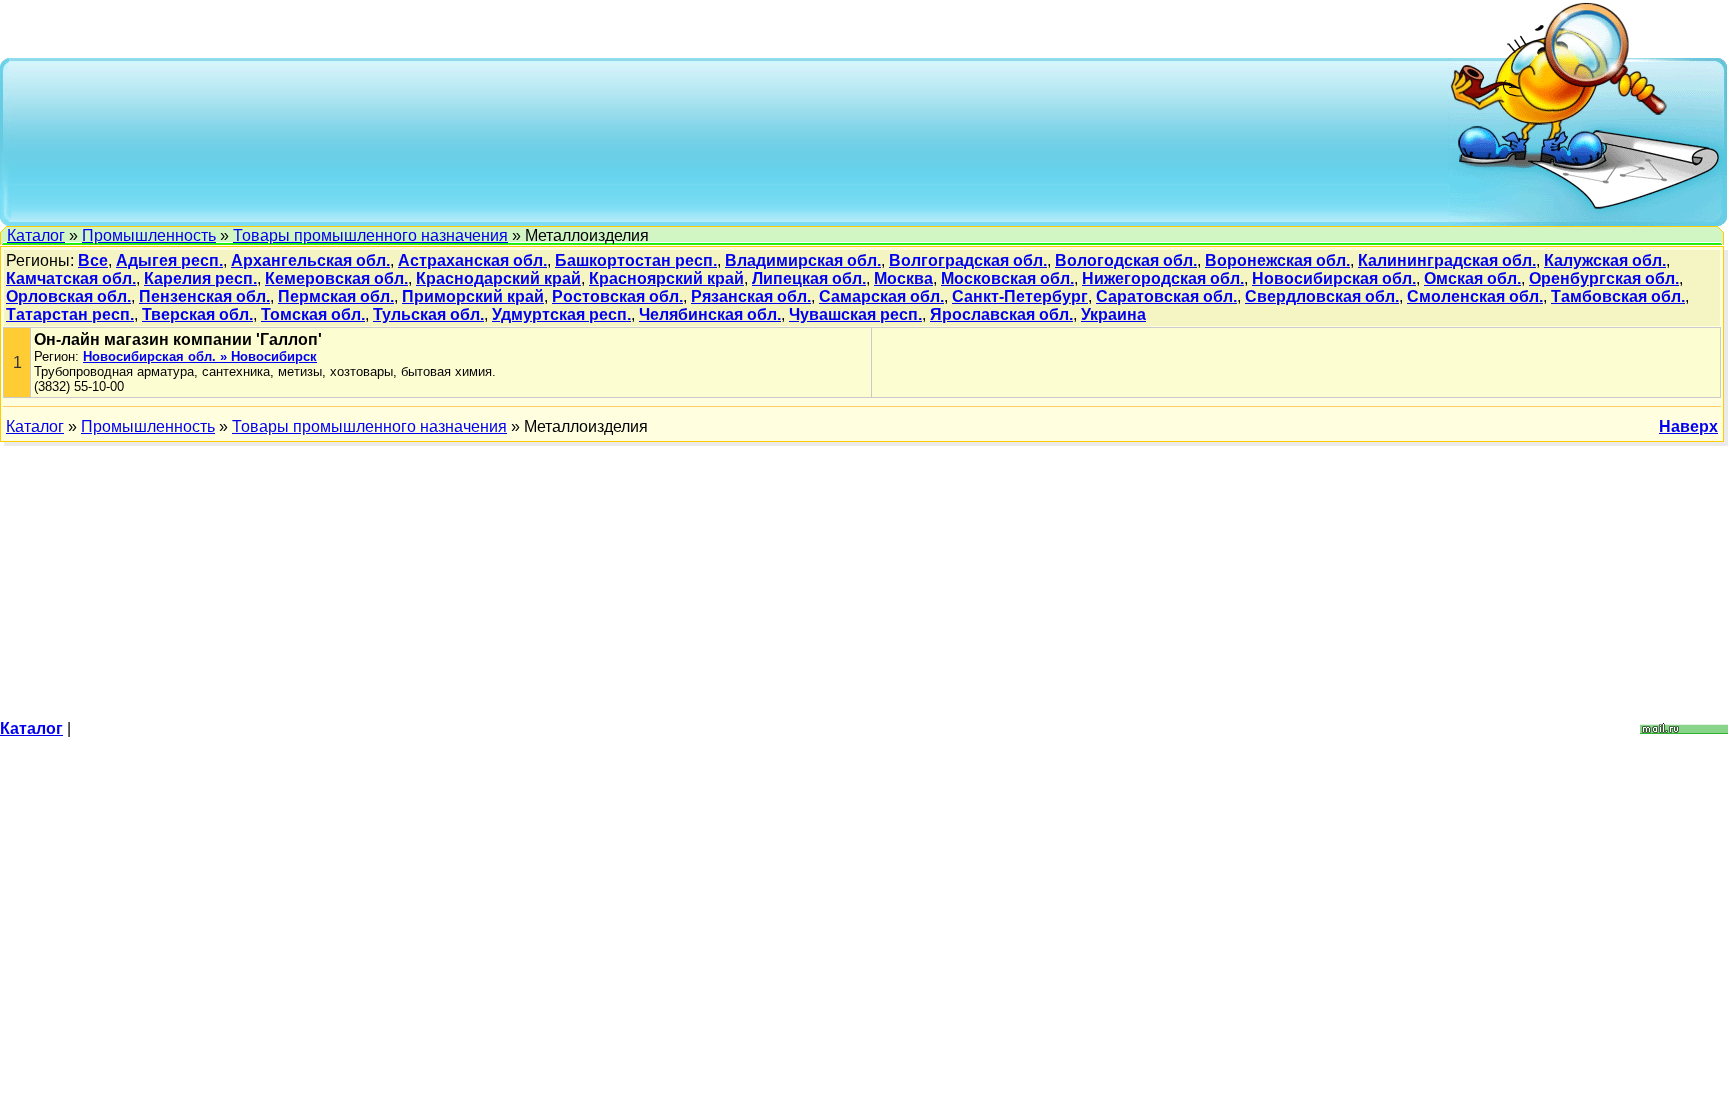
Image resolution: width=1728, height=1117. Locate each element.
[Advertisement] (730, 140)
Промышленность (149, 235)
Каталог (36, 235)
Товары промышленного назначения (370, 235)
